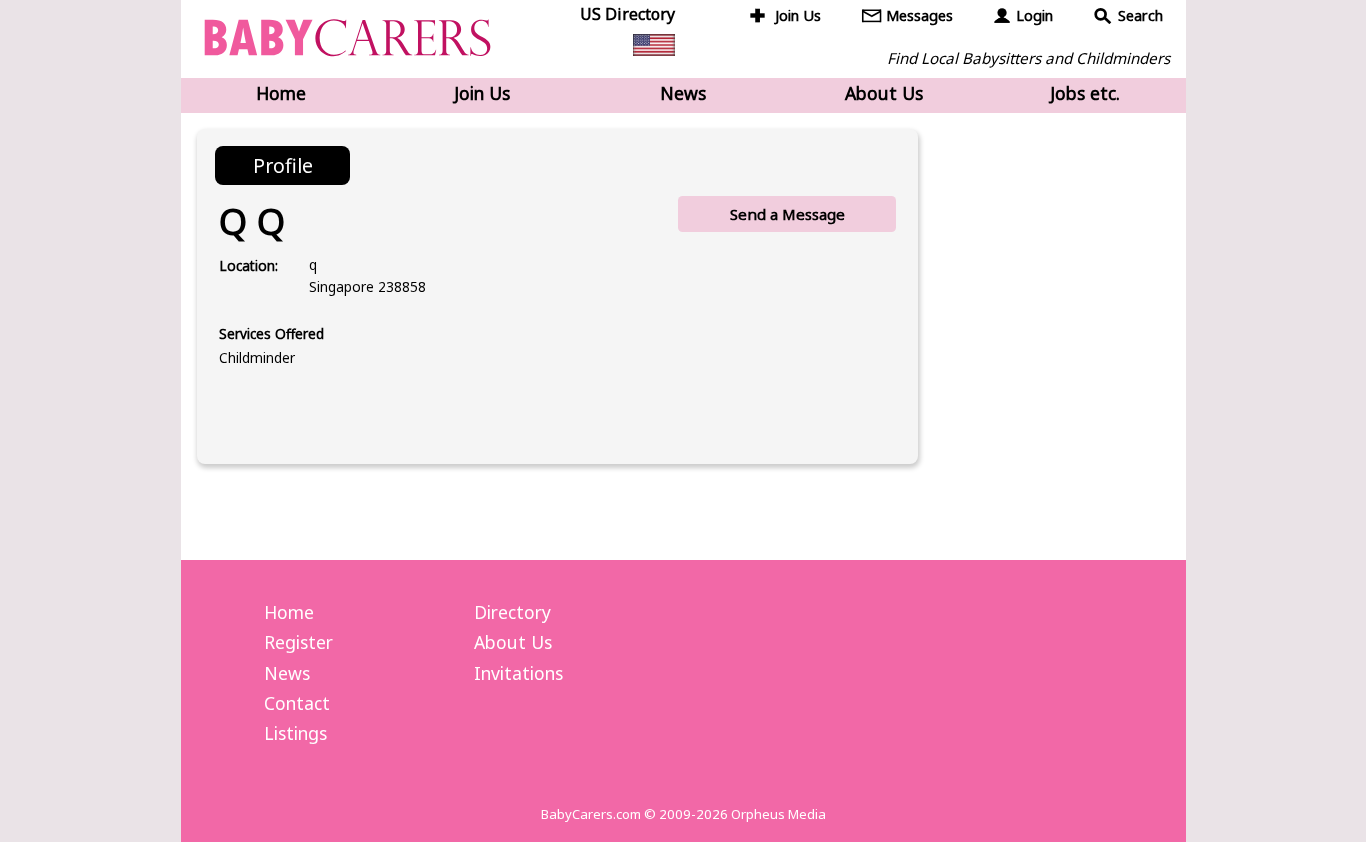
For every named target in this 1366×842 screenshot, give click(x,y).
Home (281, 93)
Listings (295, 733)
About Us (884, 93)
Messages (919, 15)
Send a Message (787, 214)
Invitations (518, 673)
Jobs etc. (1085, 93)
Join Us (798, 15)
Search (1140, 15)
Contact (297, 703)
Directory (512, 612)
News (683, 93)
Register (298, 642)
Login (1034, 15)
